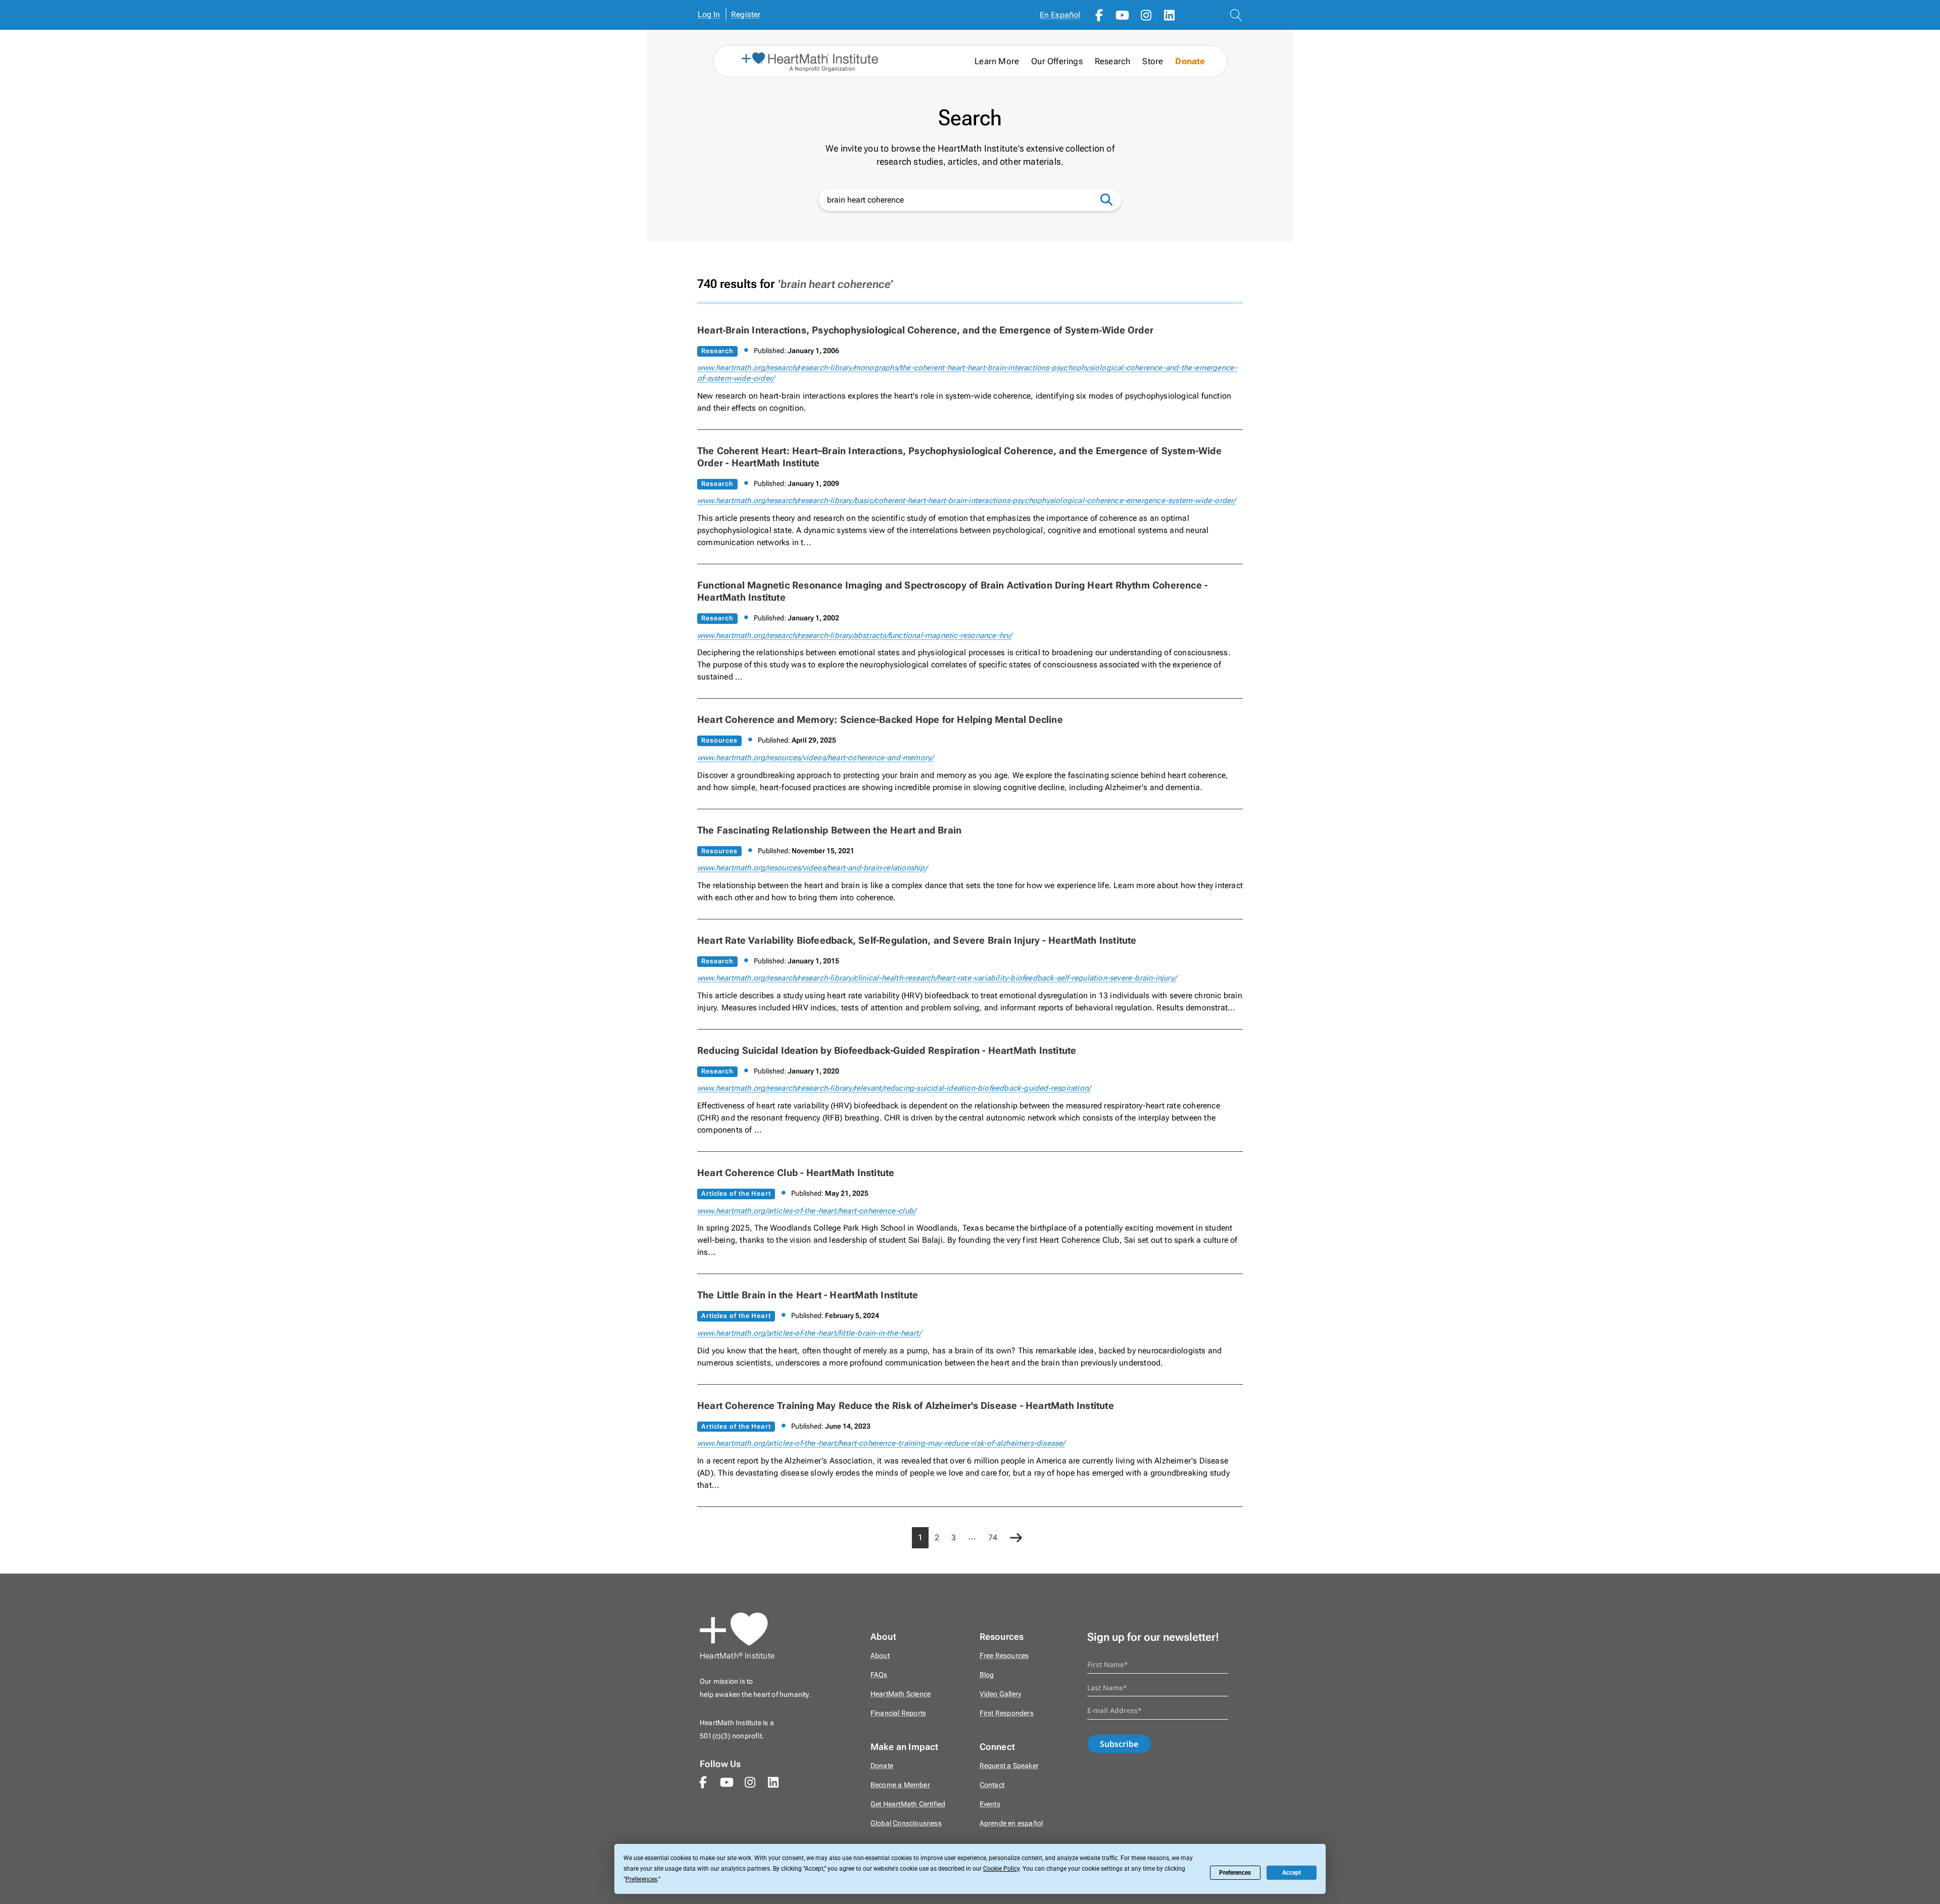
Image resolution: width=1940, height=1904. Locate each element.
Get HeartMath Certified (908, 1804)
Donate (1190, 61)
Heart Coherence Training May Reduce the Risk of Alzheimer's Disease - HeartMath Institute (906, 1406)
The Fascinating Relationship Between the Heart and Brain (829, 830)
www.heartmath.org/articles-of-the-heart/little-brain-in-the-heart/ (809, 1333)
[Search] (1111, 199)
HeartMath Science (901, 1694)
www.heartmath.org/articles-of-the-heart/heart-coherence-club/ (806, 1211)
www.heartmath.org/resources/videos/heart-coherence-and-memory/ (815, 758)
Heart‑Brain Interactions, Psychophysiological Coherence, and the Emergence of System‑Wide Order (925, 330)
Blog (987, 1675)
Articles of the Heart (736, 1193)
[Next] (1016, 1539)
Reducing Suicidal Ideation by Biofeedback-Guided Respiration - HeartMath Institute (887, 1051)
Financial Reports (898, 1713)
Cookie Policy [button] (1001, 1869)
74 (993, 1537)
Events (990, 1804)
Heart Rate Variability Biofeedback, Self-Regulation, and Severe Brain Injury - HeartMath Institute (917, 940)
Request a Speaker (1009, 1766)
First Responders (1007, 1713)
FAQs (879, 1675)
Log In (709, 14)
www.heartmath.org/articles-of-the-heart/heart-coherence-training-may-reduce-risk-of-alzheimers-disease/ (881, 1443)
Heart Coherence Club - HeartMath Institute (796, 1173)
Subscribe (1119, 1744)
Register (746, 14)
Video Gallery (1001, 1694)
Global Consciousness (906, 1823)
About (880, 1656)
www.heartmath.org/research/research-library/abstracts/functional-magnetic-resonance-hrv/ (855, 636)
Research (717, 351)
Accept (1292, 1873)
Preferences (1235, 1873)
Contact (992, 1785)
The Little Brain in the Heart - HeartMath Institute (808, 1295)
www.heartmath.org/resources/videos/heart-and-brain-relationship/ (812, 868)
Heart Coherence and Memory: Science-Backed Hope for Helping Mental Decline (880, 720)
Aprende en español (1011, 1823)
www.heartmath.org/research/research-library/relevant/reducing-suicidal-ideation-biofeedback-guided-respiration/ (894, 1088)
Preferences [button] (641, 1879)
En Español (1060, 15)
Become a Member (900, 1785)
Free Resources (1004, 1656)
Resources (719, 740)
